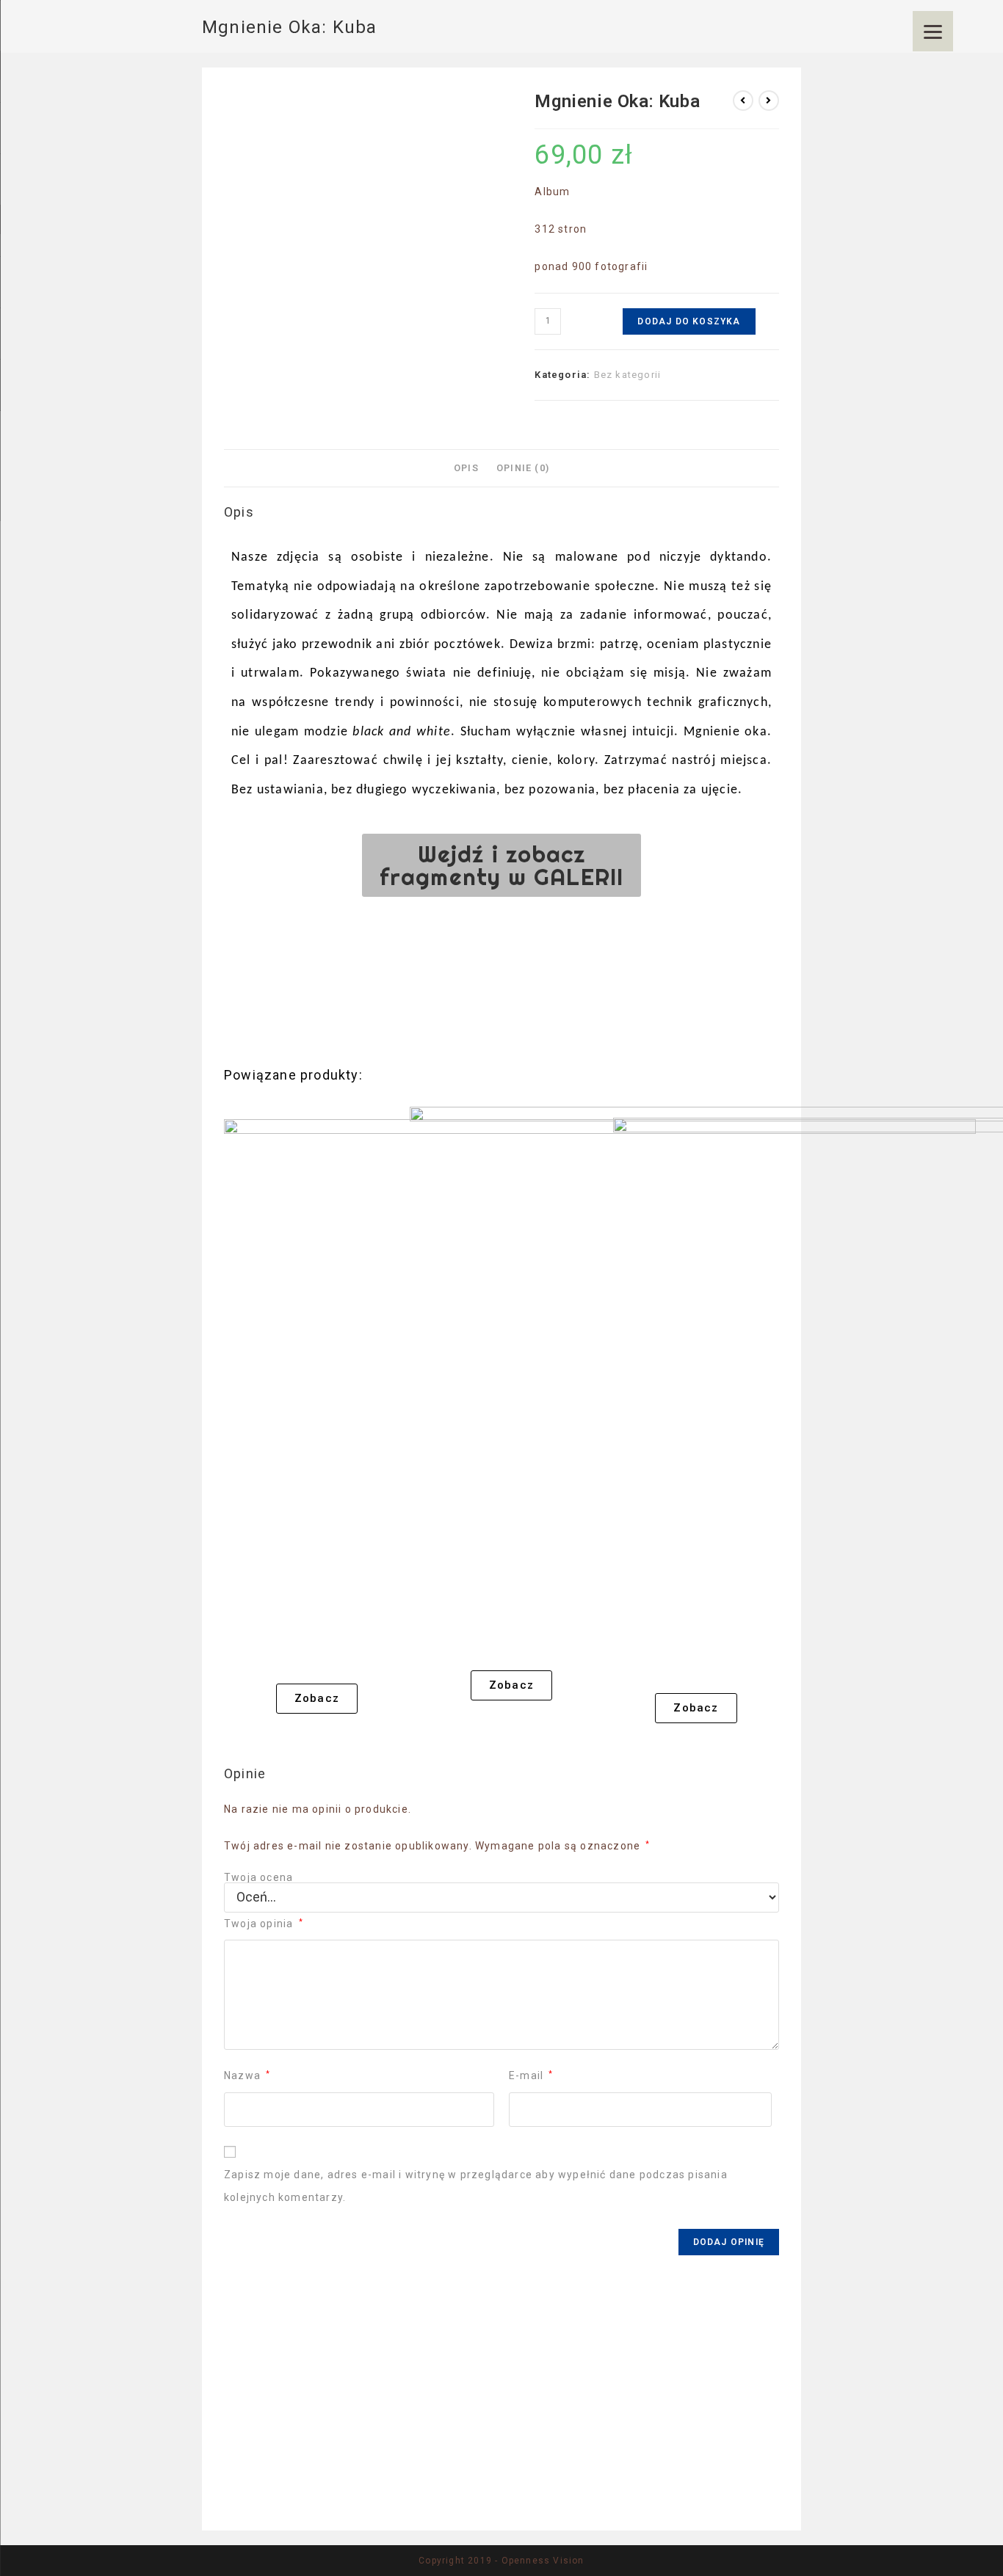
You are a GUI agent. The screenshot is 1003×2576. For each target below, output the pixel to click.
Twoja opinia (264, 1924)
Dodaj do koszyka (689, 321)
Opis (466, 468)
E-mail (531, 2075)
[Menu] (933, 31)
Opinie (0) (523, 468)
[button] (502, 865)
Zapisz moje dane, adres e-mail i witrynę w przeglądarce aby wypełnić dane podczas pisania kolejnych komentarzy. (476, 2186)
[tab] (466, 468)
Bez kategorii (628, 375)
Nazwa (247, 2075)
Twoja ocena (258, 1877)
